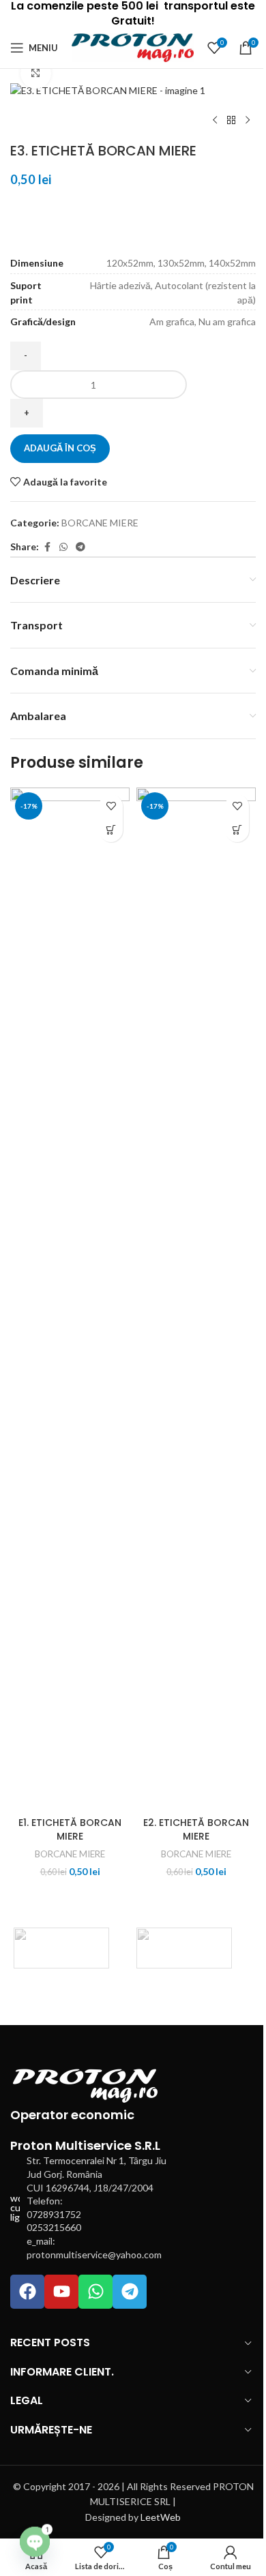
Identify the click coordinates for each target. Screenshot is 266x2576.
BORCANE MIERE (100, 523)
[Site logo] (133, 47)
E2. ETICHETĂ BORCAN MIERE (196, 1829)
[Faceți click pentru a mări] (36, 73)
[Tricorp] (184, 1948)
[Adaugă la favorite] (111, 806)
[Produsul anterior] (215, 121)
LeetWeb (161, 2517)
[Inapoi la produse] (231, 121)
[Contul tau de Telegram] (80, 547)
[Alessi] (61, 1948)
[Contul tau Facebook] (47, 547)
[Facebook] (27, 2292)
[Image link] (85, 2085)
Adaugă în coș (60, 448)
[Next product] (248, 121)
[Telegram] (130, 2292)
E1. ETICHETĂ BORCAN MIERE (70, 1829)
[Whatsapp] (95, 2292)
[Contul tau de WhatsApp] (63, 547)
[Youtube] (61, 2292)
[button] (111, 830)
